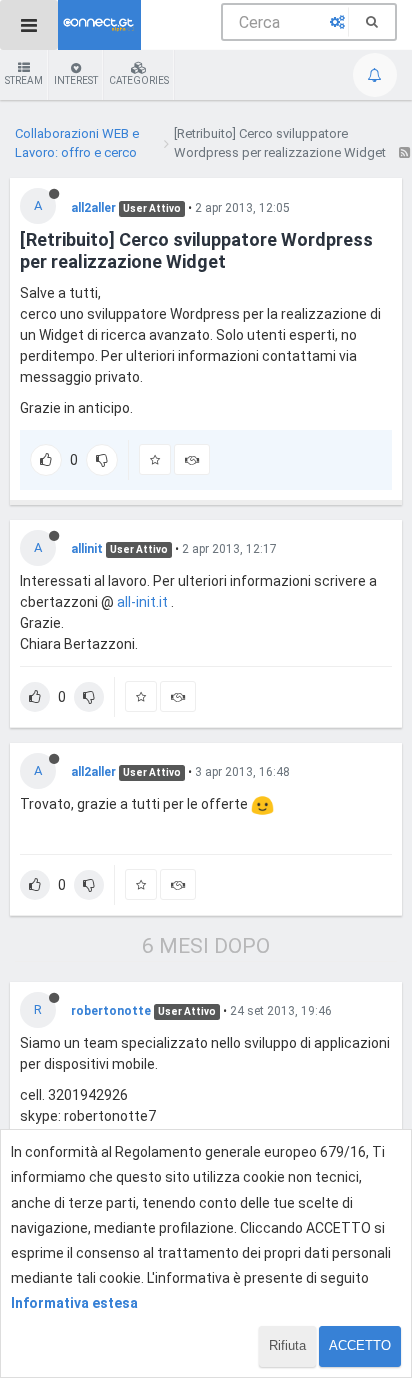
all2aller (93, 208)
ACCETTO (360, 1345)
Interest (76, 80)
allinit (87, 549)
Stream (24, 80)
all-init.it (142, 602)
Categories (139, 80)
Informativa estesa (74, 1303)
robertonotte (111, 1011)
